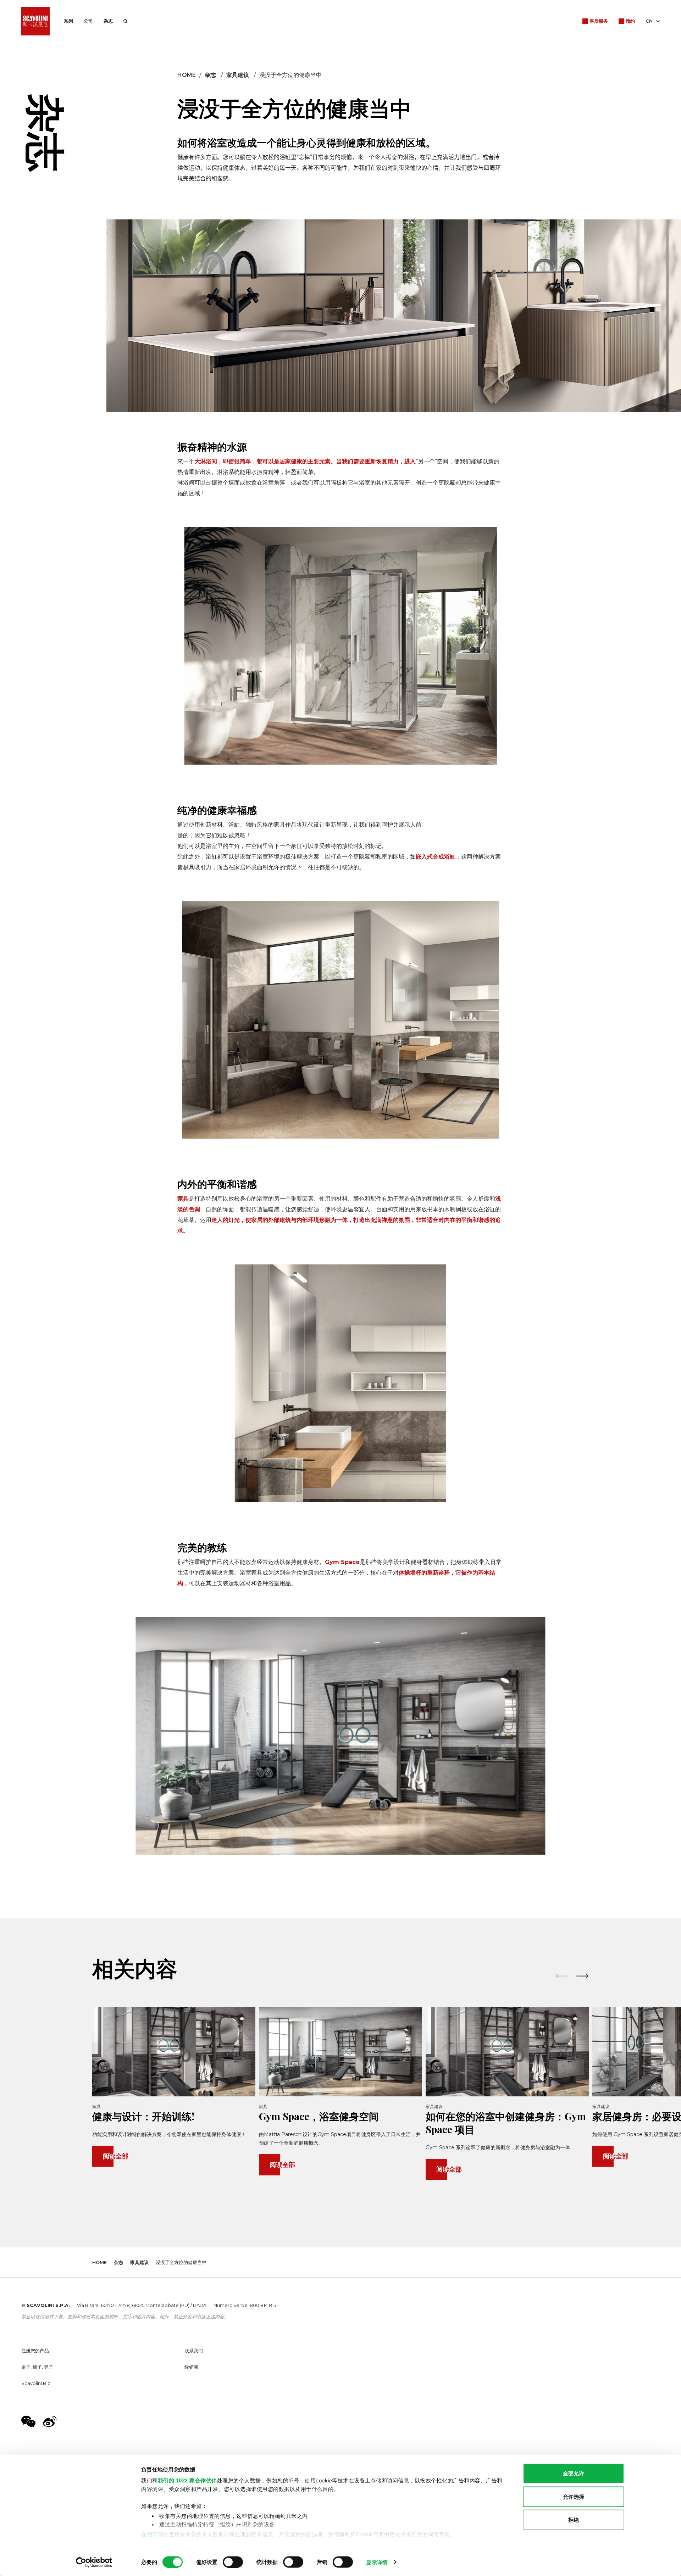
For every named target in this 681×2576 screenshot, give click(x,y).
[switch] (233, 2562)
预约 (630, 21)
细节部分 (158, 2534)
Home (187, 75)
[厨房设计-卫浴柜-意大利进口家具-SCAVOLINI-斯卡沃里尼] (35, 21)
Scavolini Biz (36, 2383)
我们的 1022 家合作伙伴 (187, 2480)
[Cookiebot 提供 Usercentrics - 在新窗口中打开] (94, 2562)
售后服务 (599, 21)
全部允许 (574, 2473)
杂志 (108, 21)
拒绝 (574, 2520)
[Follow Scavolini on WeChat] (28, 2421)
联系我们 (194, 2351)
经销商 (191, 2367)
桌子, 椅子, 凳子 (37, 2367)
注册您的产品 (35, 2351)
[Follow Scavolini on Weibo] (50, 2421)
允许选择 (574, 2496)
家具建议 (238, 75)
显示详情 (377, 2562)
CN (649, 21)
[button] (583, 1976)
